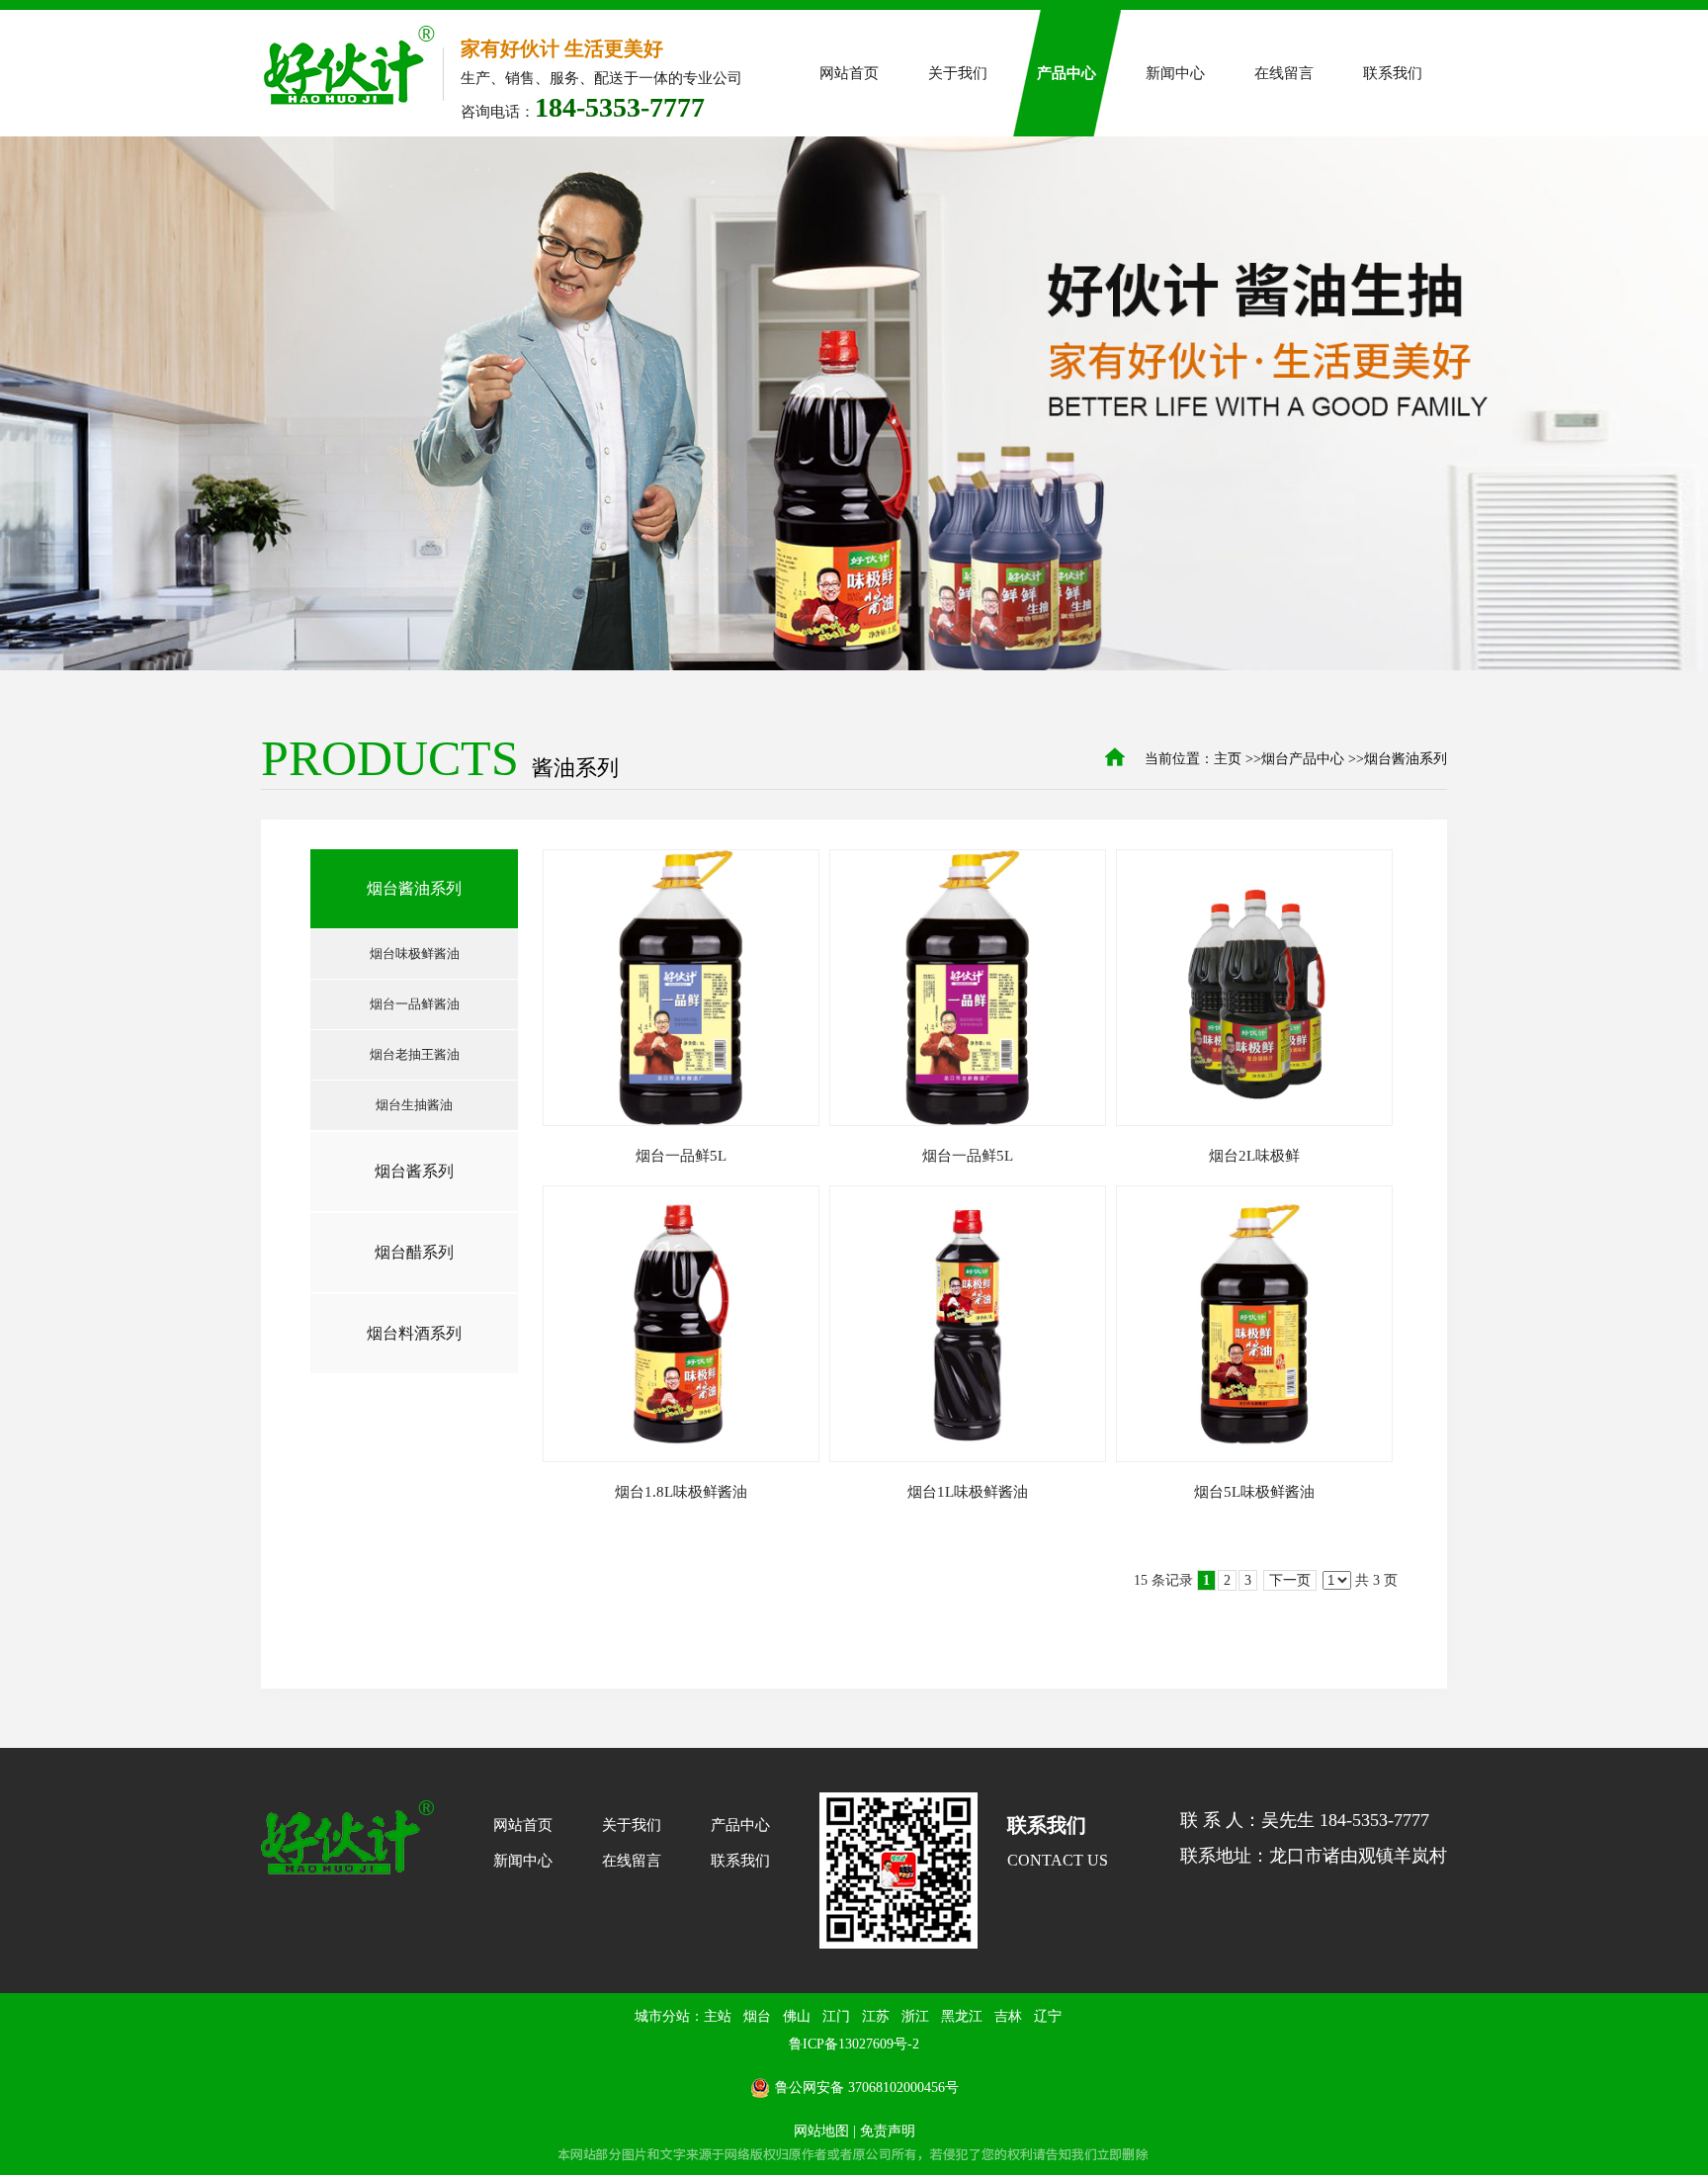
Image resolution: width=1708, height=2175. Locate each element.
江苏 (876, 2016)
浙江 (915, 2016)
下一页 (1290, 1580)
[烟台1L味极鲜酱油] (968, 1324)
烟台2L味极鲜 (1254, 1156)
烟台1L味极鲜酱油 (968, 1492)
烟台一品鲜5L (681, 1156)
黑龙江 (962, 2016)
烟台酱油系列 (1406, 759)
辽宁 (1048, 2016)
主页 (1228, 759)
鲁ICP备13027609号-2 (854, 2044)
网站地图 (821, 2131)
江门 (836, 2016)
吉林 (1008, 2016)
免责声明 (888, 2131)
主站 (718, 2016)
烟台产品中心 (1303, 759)
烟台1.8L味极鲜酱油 (681, 1492)
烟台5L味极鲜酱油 (1254, 1492)
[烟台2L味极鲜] (1254, 988)
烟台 (757, 2016)
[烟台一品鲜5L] (681, 988)
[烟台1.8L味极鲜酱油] (681, 1324)
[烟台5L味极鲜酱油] (1254, 1324)
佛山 (797, 2016)
